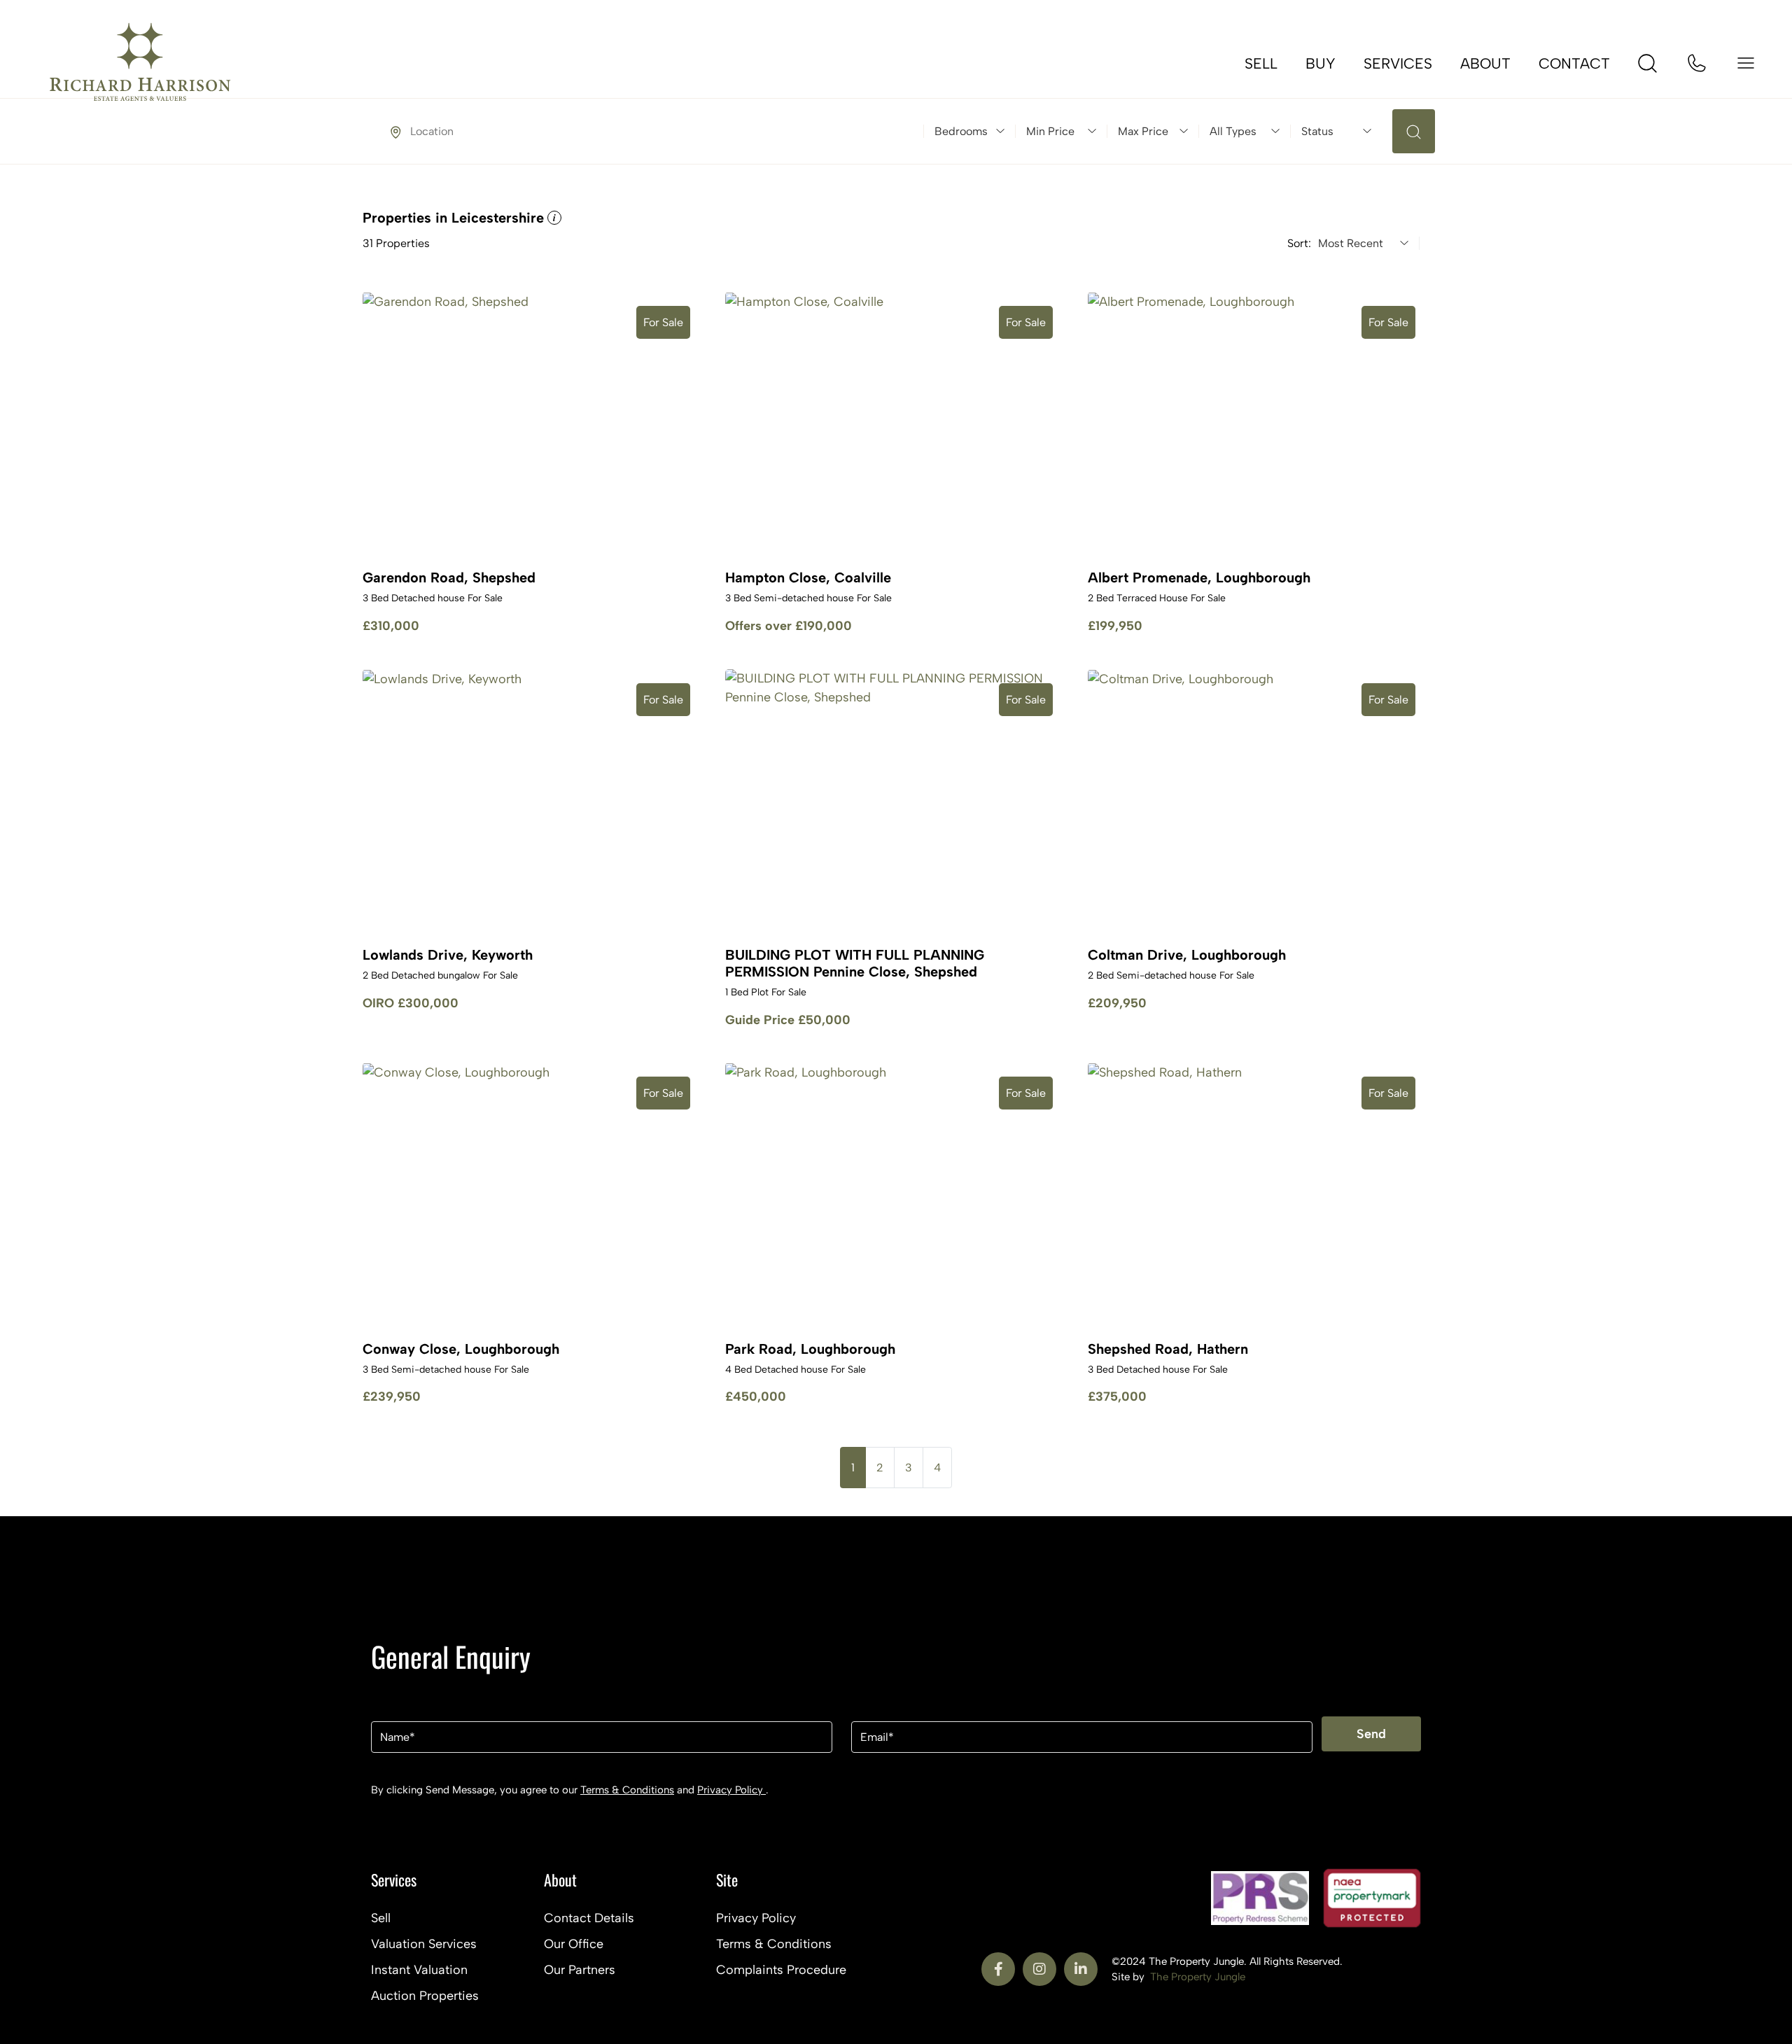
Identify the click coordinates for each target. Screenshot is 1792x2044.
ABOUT (1485, 63)
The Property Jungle (1198, 1977)
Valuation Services (424, 1944)
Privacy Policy (731, 1790)
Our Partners (580, 1970)
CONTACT (1574, 63)
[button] (553, 218)
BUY (1321, 63)
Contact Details (589, 1918)
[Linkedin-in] (1081, 1969)
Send (1371, 1734)
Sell (381, 1918)
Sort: (1299, 244)
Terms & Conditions (627, 1790)
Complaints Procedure (781, 1970)
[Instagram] (1039, 1969)
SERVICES (1398, 63)
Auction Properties (425, 1996)
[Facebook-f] (998, 1969)
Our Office (574, 1944)
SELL (1261, 63)
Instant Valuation (419, 1970)
